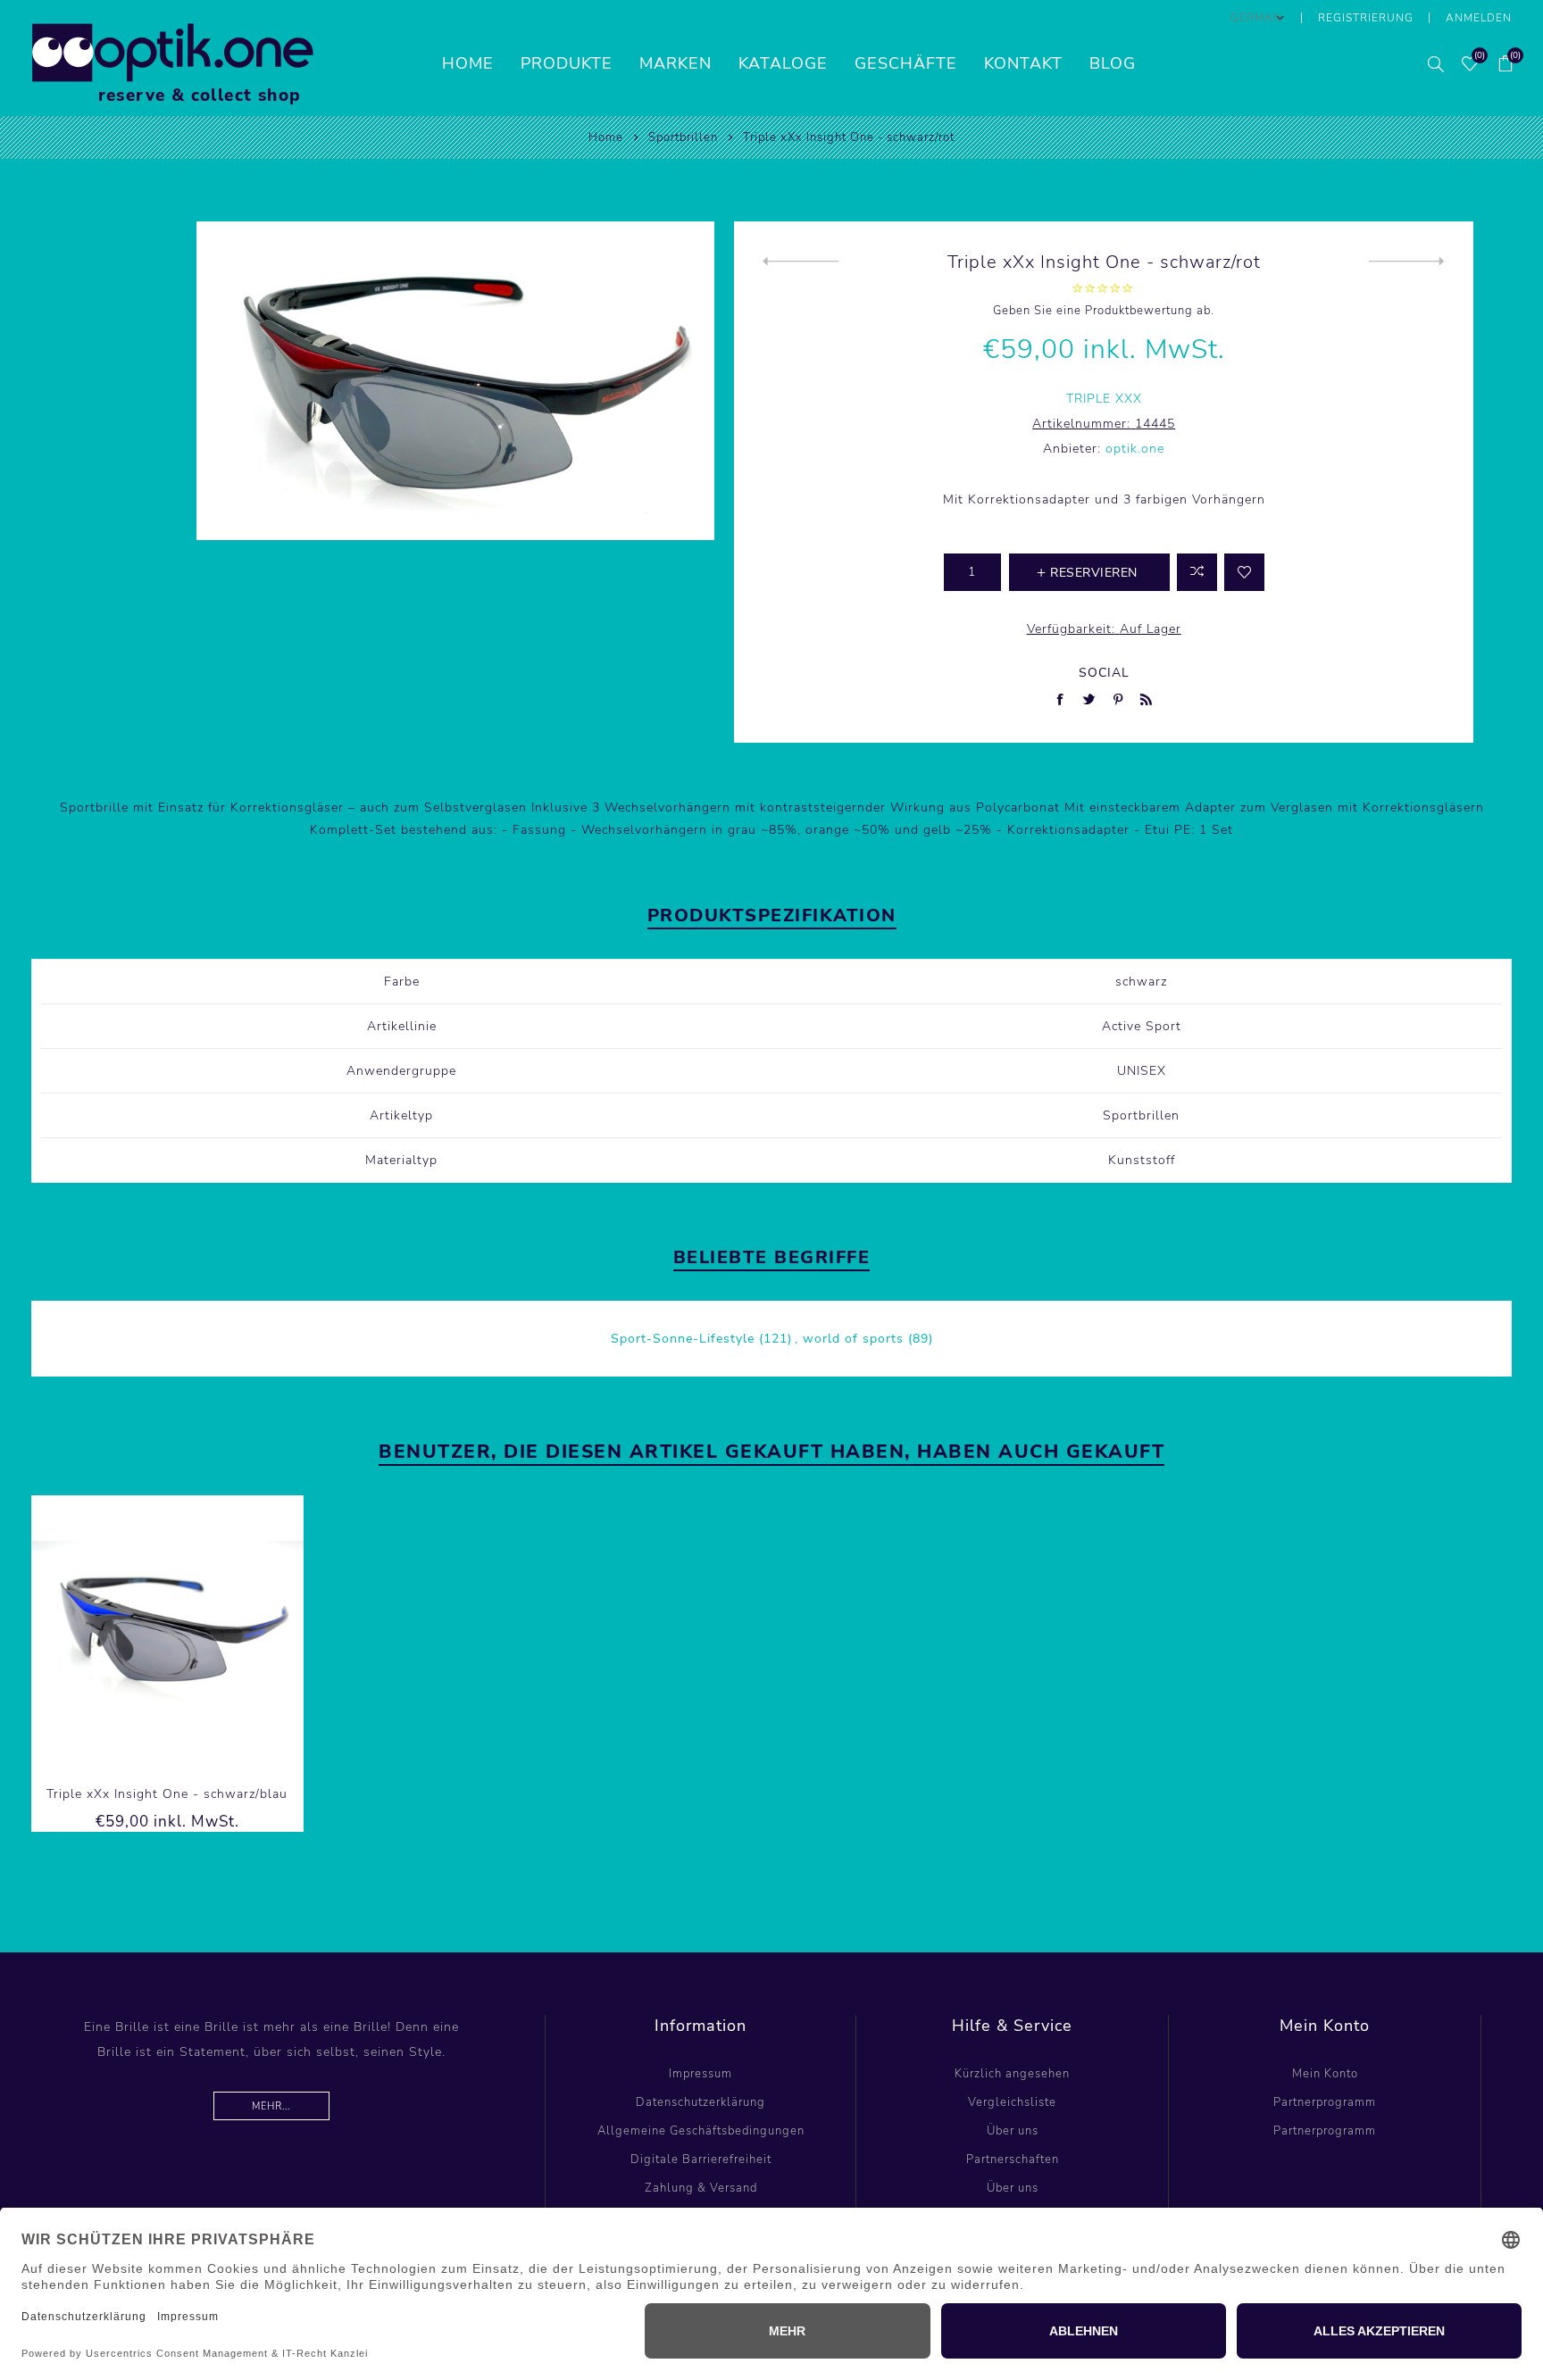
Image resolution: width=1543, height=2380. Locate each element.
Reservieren (221, 1632)
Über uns (1013, 2131)
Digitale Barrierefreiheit (701, 2159)
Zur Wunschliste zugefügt (1244, 572)
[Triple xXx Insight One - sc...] (801, 262)
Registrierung (1366, 18)
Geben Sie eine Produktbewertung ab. (1104, 311)
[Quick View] (113, 1632)
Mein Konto (1325, 2074)
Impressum (701, 2074)
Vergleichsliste (1012, 2102)
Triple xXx (1104, 399)
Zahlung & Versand (701, 2188)
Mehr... (271, 2106)
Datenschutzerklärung (701, 2102)
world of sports (853, 1339)
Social (1104, 673)
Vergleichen (1197, 572)
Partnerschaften (1013, 2159)
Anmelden (1479, 18)
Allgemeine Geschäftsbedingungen (701, 2131)
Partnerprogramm (1325, 2102)
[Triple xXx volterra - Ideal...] (1407, 262)
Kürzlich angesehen (1012, 2074)
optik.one (1135, 449)
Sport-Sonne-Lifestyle (683, 1339)
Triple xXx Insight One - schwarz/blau (167, 1794)
